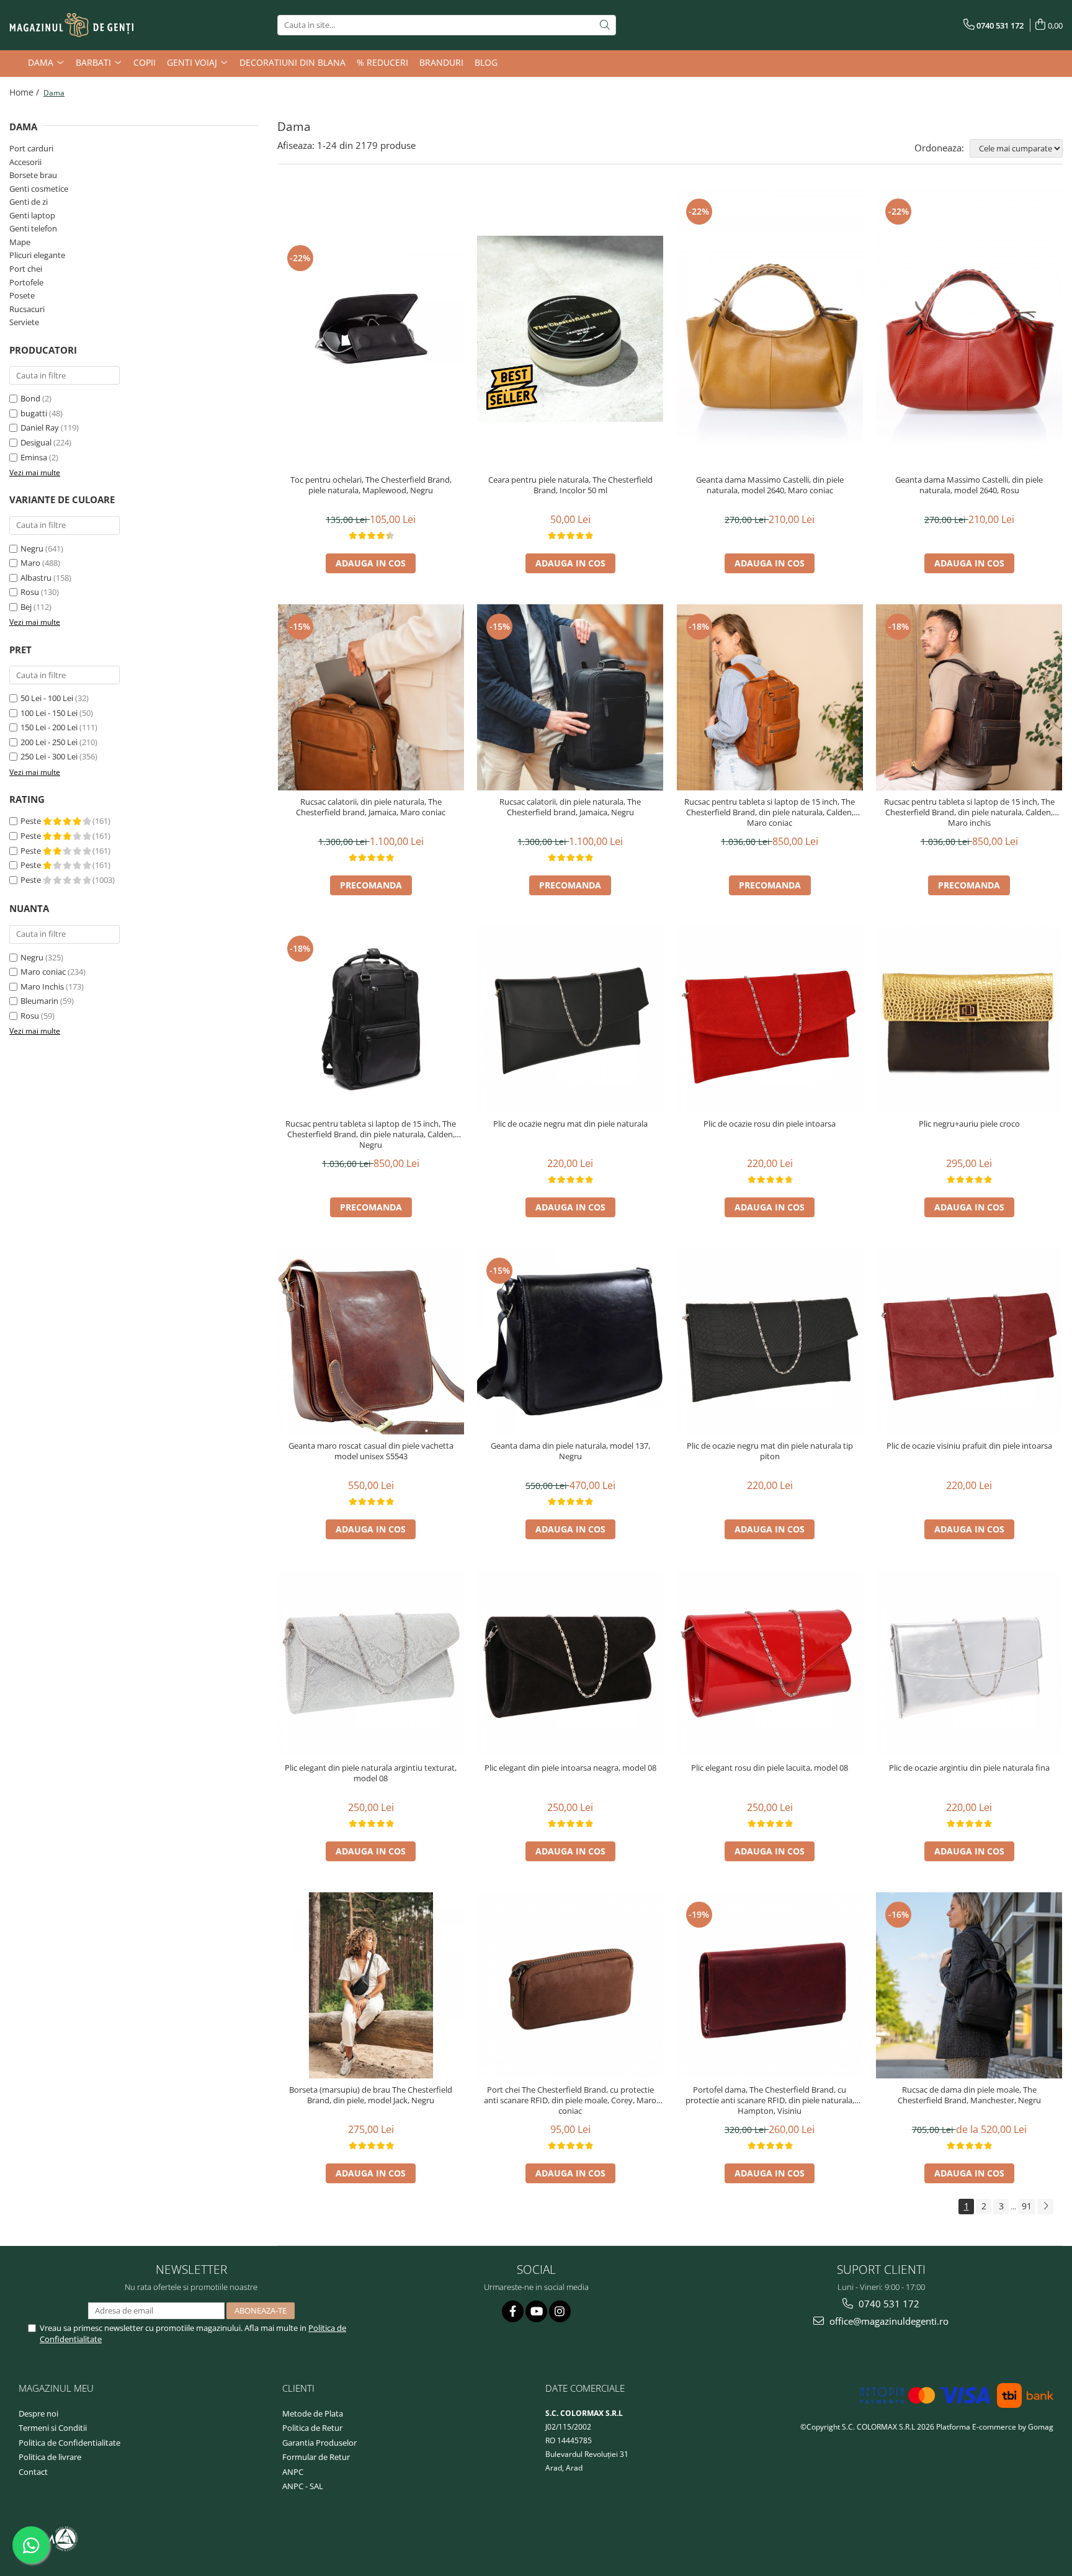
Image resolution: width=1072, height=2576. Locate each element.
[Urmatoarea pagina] (1045, 2207)
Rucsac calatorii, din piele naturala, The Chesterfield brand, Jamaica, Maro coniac (371, 807)
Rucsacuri (27, 309)
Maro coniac (43, 972)
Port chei (26, 269)
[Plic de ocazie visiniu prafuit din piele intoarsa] (969, 1341)
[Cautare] (605, 25)
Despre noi (38, 2413)
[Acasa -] (71, 25)
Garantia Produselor (319, 2443)
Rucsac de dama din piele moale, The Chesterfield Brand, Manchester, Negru (969, 2095)
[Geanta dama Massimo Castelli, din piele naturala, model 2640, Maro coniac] (770, 329)
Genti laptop (32, 215)
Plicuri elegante (37, 255)
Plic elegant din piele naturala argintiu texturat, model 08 (371, 1773)
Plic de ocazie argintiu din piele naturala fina (969, 1768)
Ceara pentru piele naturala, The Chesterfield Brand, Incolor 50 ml (570, 485)
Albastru (36, 578)
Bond (30, 398)
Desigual (36, 442)
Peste (32, 821)
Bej (26, 607)
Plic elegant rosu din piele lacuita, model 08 (770, 1768)
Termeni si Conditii (53, 2428)
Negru (32, 548)
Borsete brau (33, 175)
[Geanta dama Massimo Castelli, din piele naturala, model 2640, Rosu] (969, 329)
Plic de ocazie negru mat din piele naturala (570, 1124)
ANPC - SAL (303, 2486)
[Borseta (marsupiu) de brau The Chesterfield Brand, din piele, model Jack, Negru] (371, 1985)
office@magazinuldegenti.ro (888, 2321)
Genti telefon (33, 228)
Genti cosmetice (39, 189)
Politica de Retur (312, 2428)
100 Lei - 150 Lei (49, 713)
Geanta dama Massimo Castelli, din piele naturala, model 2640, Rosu (969, 485)
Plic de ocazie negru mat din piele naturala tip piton (770, 1451)
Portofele (26, 282)
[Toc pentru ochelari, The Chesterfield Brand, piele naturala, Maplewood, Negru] (371, 329)
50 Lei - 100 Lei (47, 698)
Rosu (30, 592)
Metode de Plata (313, 2413)
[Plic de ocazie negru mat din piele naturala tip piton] (770, 1341)
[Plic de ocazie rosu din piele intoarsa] (770, 1019)
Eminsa (34, 457)
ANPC (293, 2472)
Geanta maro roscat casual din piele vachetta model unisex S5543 (371, 1451)
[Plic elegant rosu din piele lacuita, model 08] (770, 1663)
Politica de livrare (50, 2457)
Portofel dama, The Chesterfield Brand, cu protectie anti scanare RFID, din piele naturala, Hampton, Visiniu (770, 2100)
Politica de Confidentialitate (69, 2443)
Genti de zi (29, 202)
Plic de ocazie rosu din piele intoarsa (770, 1124)
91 (1027, 2206)
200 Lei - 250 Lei (49, 742)
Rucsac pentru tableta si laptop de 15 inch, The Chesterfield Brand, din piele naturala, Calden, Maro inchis (969, 812)
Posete (22, 295)
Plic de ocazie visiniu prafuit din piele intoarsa (969, 1446)
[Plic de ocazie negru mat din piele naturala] (570, 1019)
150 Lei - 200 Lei (49, 727)
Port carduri (31, 148)
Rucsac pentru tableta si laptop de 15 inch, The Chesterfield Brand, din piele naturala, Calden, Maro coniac (770, 812)
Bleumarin (39, 1001)
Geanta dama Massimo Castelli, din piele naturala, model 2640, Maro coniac (770, 485)
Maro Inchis (42, 986)
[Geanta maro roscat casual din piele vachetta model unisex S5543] (371, 1341)
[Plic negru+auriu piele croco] (969, 1019)
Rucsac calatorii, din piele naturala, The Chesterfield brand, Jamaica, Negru (570, 807)
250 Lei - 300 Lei (49, 756)
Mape (20, 242)
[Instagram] (560, 2311)
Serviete (24, 322)
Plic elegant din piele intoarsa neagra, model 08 (570, 1768)
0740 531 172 (888, 2304)
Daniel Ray (40, 427)
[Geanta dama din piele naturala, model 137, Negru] (570, 1341)
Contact (33, 2472)
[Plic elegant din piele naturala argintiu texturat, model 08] (371, 1663)
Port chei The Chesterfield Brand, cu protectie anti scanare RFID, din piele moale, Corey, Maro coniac (570, 2100)
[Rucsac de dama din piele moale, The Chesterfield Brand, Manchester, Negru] (969, 1985)
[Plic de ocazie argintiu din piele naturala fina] (969, 1663)
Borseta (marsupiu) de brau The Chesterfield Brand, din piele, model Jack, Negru (371, 2095)
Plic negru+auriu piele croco (969, 1124)
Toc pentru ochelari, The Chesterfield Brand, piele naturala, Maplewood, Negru (371, 485)
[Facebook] (513, 2311)
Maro (30, 563)
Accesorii (25, 162)
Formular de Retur (316, 2457)
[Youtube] (536, 2311)
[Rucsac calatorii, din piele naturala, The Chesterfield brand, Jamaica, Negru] (570, 697)
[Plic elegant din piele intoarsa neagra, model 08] (570, 1663)
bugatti (34, 413)
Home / (25, 92)
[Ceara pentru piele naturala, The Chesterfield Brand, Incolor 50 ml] (570, 329)
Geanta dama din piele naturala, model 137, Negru (570, 1451)
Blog (486, 62)
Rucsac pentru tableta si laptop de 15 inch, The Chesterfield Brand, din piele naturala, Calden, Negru (371, 1134)
